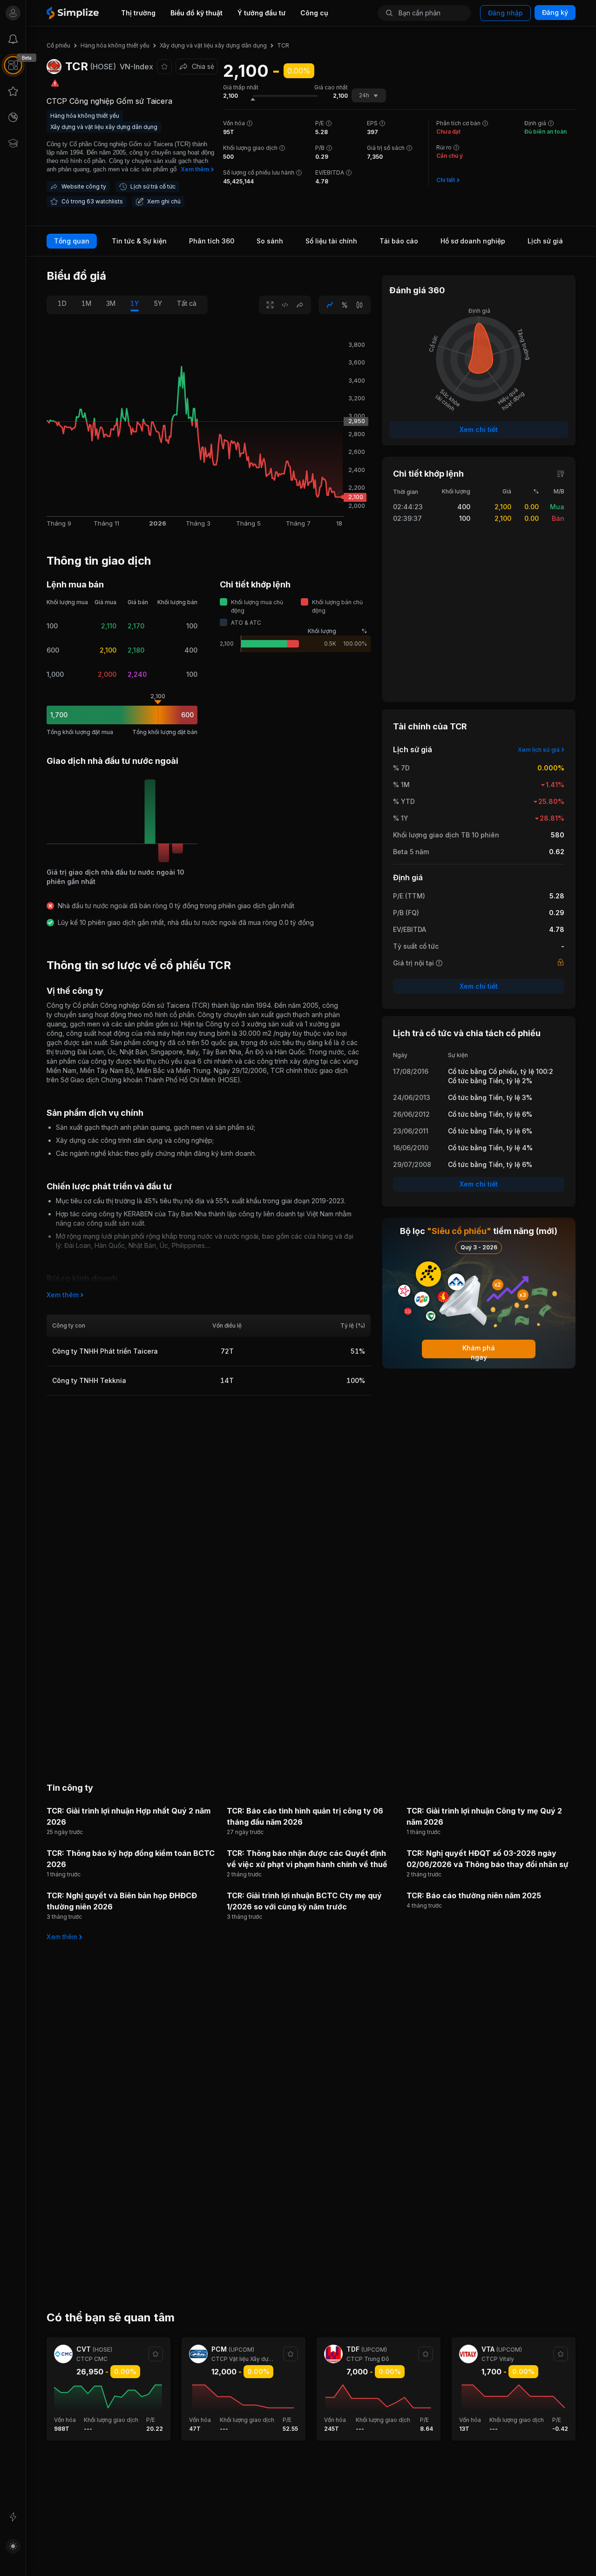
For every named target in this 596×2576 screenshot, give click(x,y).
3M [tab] (111, 303)
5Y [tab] (158, 303)
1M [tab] (86, 303)
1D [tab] (62, 303)
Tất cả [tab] (187, 303)
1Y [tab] (135, 303)
